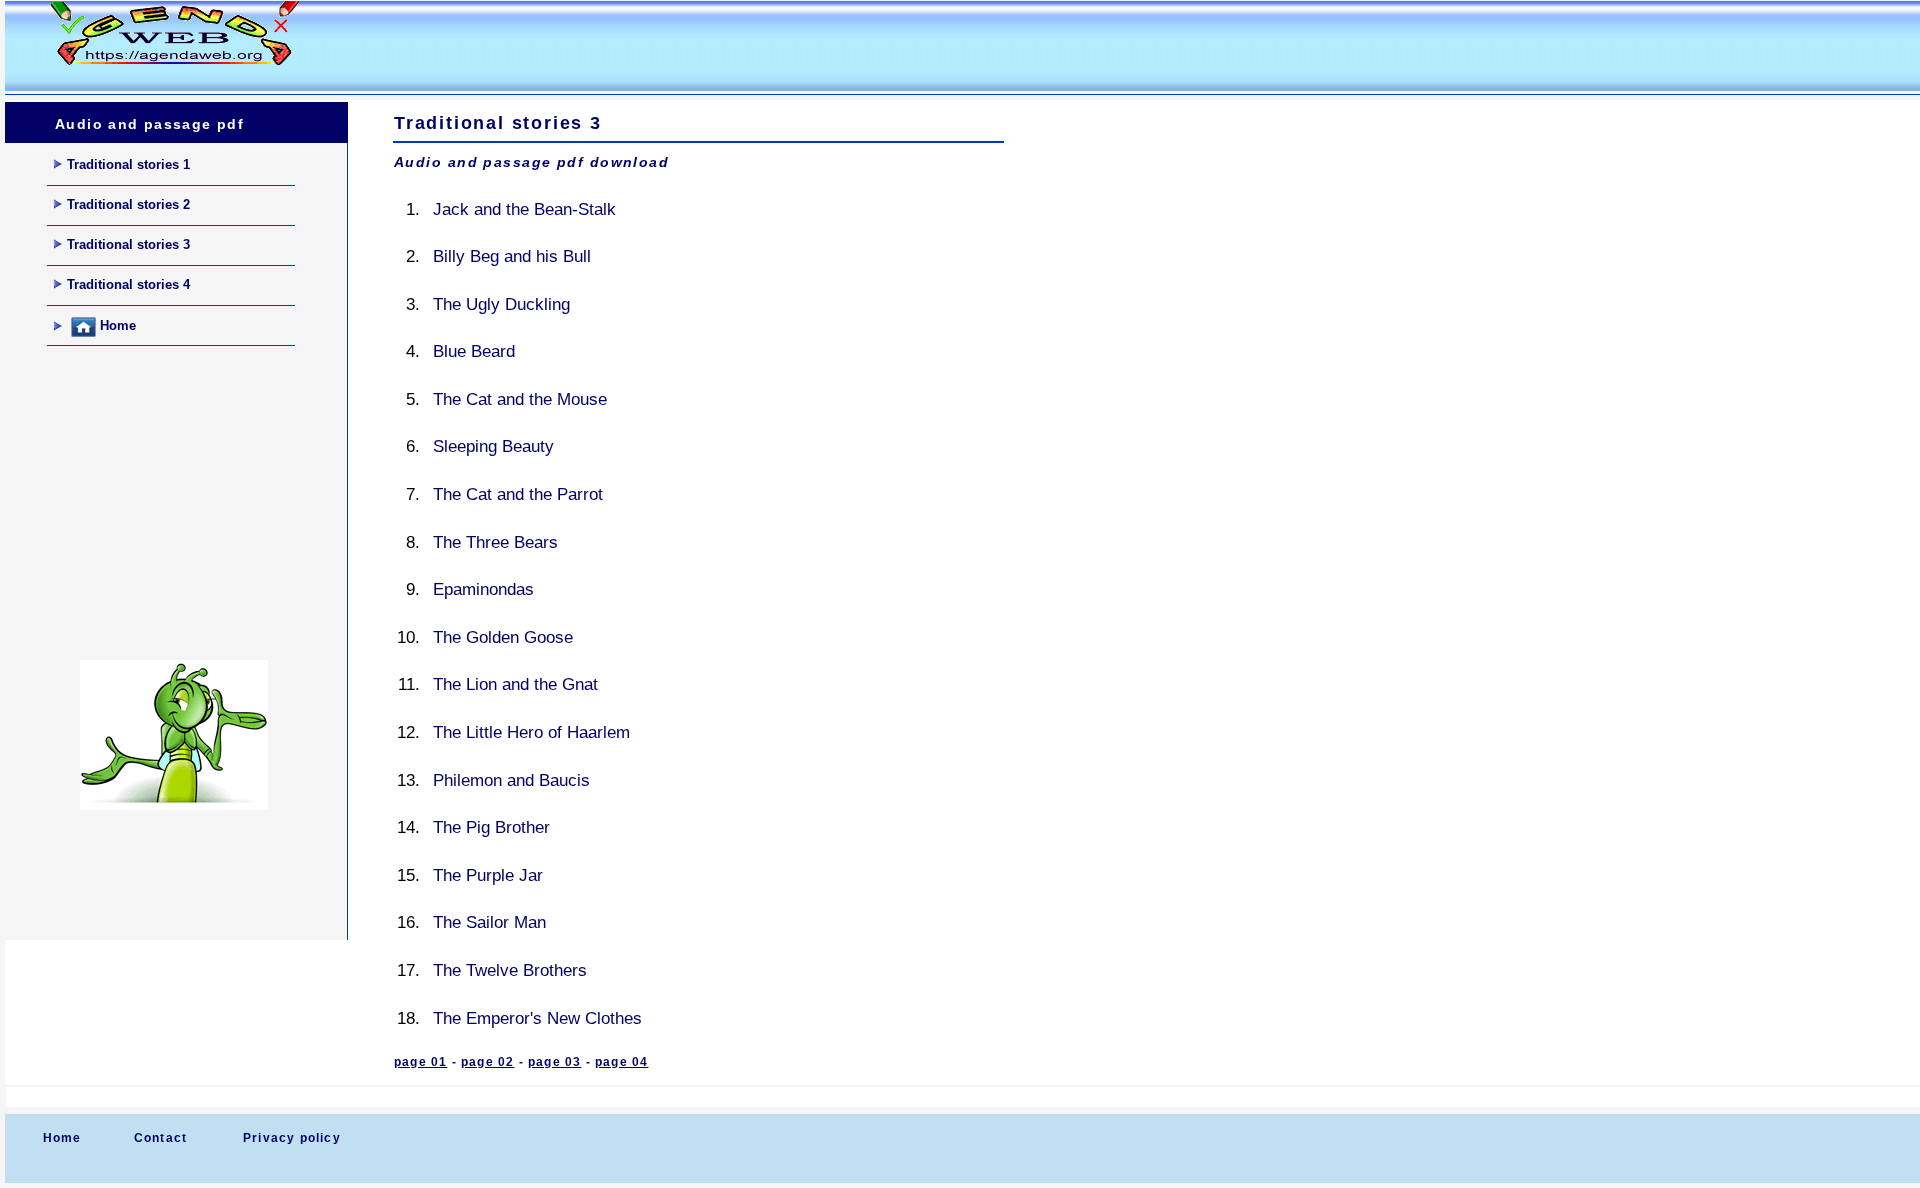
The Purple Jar (488, 875)
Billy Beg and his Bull (512, 256)
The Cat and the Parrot (518, 494)
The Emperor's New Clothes (537, 1018)
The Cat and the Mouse (520, 399)
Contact (160, 1138)
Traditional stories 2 (128, 204)
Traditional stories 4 (128, 284)
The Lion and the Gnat (515, 684)
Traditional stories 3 (128, 244)
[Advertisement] (709, 46)
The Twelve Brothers (510, 970)
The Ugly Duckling (501, 304)
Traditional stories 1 (128, 164)
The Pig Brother (491, 827)
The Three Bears (495, 542)
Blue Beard (474, 351)
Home (116, 326)
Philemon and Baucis (511, 780)
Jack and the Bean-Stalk (524, 209)
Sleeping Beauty (493, 446)
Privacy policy (292, 1138)
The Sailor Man (489, 922)
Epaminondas (483, 589)
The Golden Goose (503, 637)
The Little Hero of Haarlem (531, 732)
